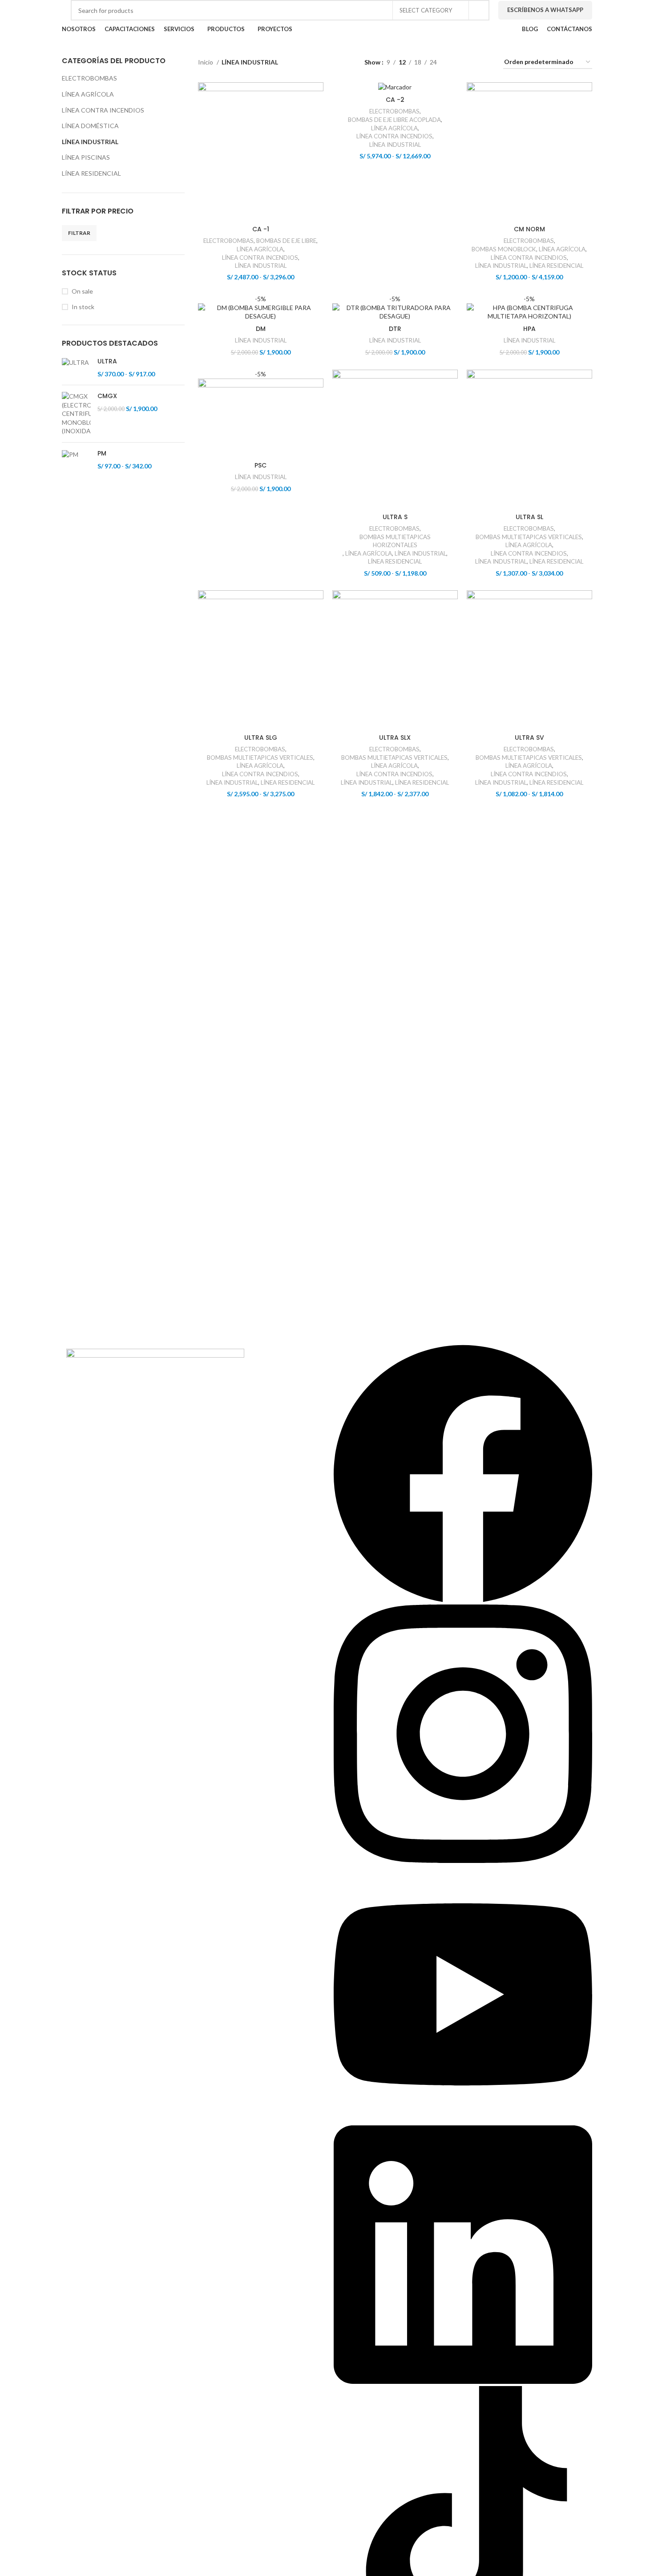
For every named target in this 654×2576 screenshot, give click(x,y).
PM (102, 454)
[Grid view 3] (471, 62)
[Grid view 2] (458, 62)
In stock (83, 307)
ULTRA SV (529, 738)
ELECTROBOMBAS (89, 78)
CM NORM (529, 229)
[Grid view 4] (486, 62)
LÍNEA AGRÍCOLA (88, 94)
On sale (82, 291)
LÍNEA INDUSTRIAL (90, 142)
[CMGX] (76, 414)
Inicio (206, 62)
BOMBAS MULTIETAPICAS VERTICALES (529, 537)
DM (261, 329)
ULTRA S (395, 517)
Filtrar (79, 233)
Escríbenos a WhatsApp (545, 10)
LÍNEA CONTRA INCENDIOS (103, 110)
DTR (395, 329)
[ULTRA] (76, 368)
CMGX (107, 396)
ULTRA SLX (395, 738)
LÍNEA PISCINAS (86, 157)
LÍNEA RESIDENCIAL (91, 173)
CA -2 (395, 100)
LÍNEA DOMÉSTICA (90, 126)
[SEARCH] (479, 10)
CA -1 (261, 229)
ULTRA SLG (261, 738)
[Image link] (155, 1366)
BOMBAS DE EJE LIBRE (286, 241)
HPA (529, 329)
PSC (260, 465)
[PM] (76, 460)
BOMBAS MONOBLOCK (504, 249)
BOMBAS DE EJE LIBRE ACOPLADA (394, 120)
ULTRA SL (529, 517)
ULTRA (107, 361)
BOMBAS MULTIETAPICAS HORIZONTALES (395, 541)
